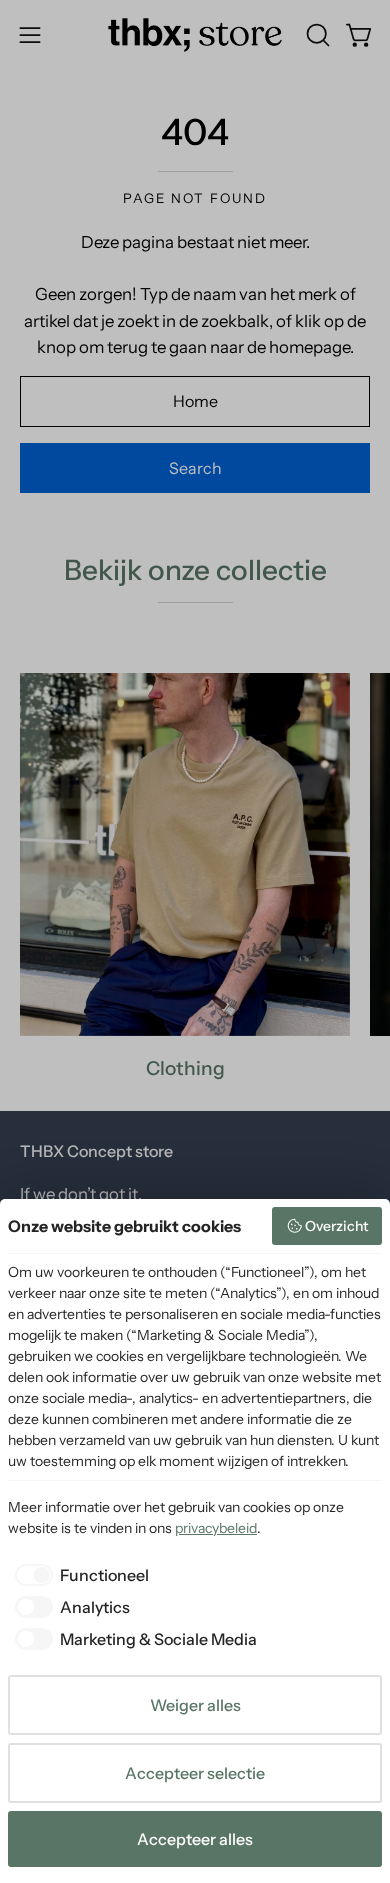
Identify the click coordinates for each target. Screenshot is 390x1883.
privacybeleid (216, 1528)
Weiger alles (195, 1705)
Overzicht (336, 1226)
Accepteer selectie (195, 1773)
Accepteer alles (195, 1839)
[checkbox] (78, 1575)
